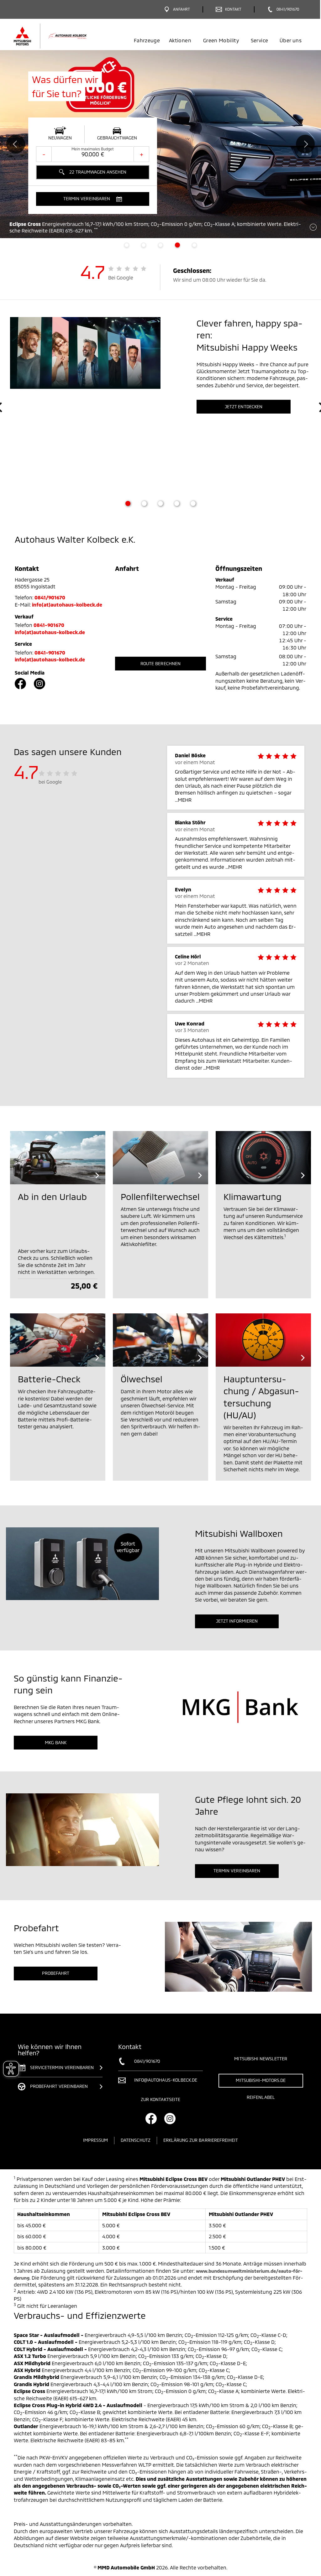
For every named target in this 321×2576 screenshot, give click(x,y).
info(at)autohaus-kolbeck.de (67, 605)
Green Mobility (221, 40)
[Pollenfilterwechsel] (160, 1158)
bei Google (50, 782)
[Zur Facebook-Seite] (20, 684)
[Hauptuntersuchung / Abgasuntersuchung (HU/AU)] (263, 1340)
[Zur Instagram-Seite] (39, 684)
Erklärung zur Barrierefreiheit (201, 2140)
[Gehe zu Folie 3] (160, 503)
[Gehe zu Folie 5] (193, 503)
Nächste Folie (305, 144)
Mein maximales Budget (93, 149)
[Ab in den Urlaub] (58, 1158)
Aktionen (180, 40)
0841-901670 (49, 625)
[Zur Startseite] (61, 36)
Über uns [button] (291, 40)
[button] (93, 199)
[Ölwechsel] (160, 1340)
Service (259, 40)
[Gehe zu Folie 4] (177, 503)
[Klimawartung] (263, 1158)
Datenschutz (136, 2140)
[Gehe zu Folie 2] (144, 503)
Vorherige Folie (16, 144)
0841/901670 (50, 597)
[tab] (127, 245)
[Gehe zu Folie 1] (128, 503)
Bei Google (121, 277)
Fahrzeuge (147, 40)
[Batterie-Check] (58, 1340)
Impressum (95, 2140)
